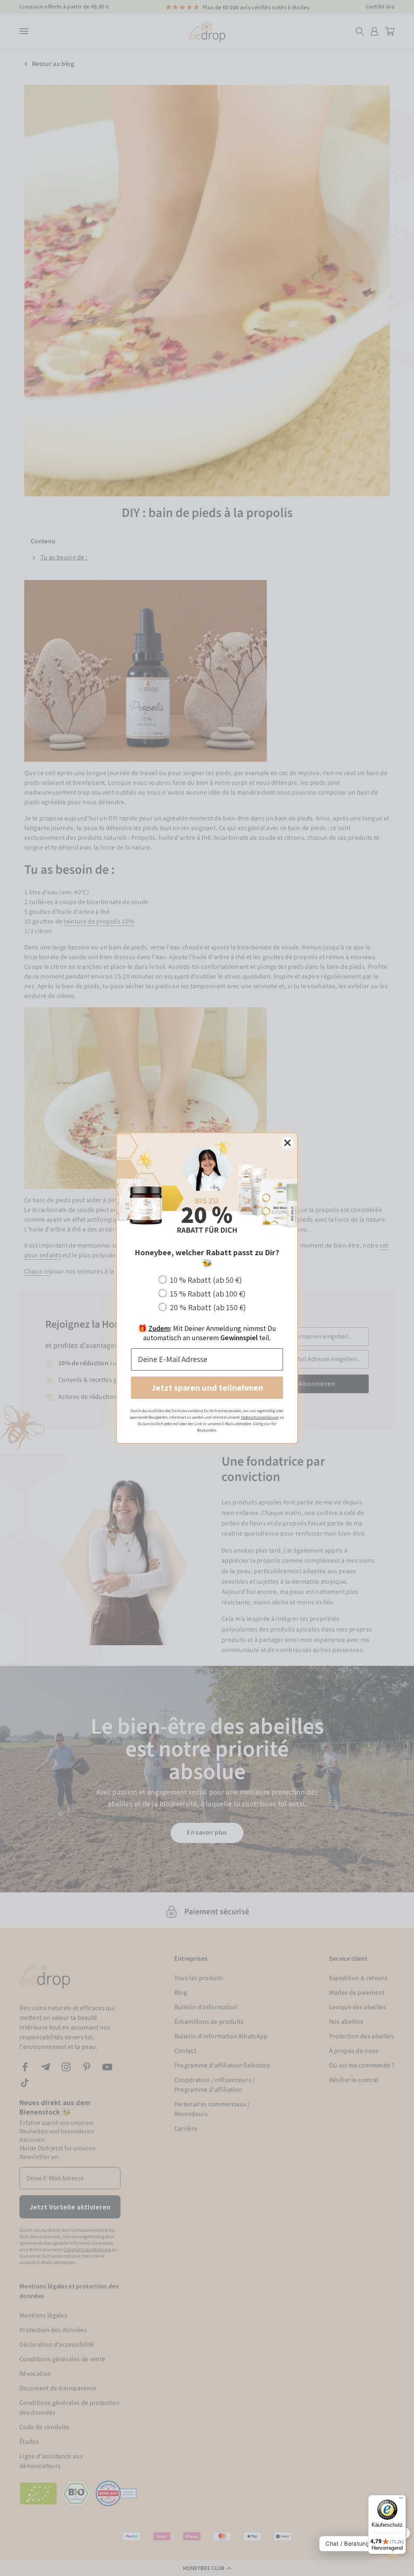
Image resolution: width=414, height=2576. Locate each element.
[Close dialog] (287, 1143)
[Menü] (401, 2500)
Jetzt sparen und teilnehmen (207, 1388)
